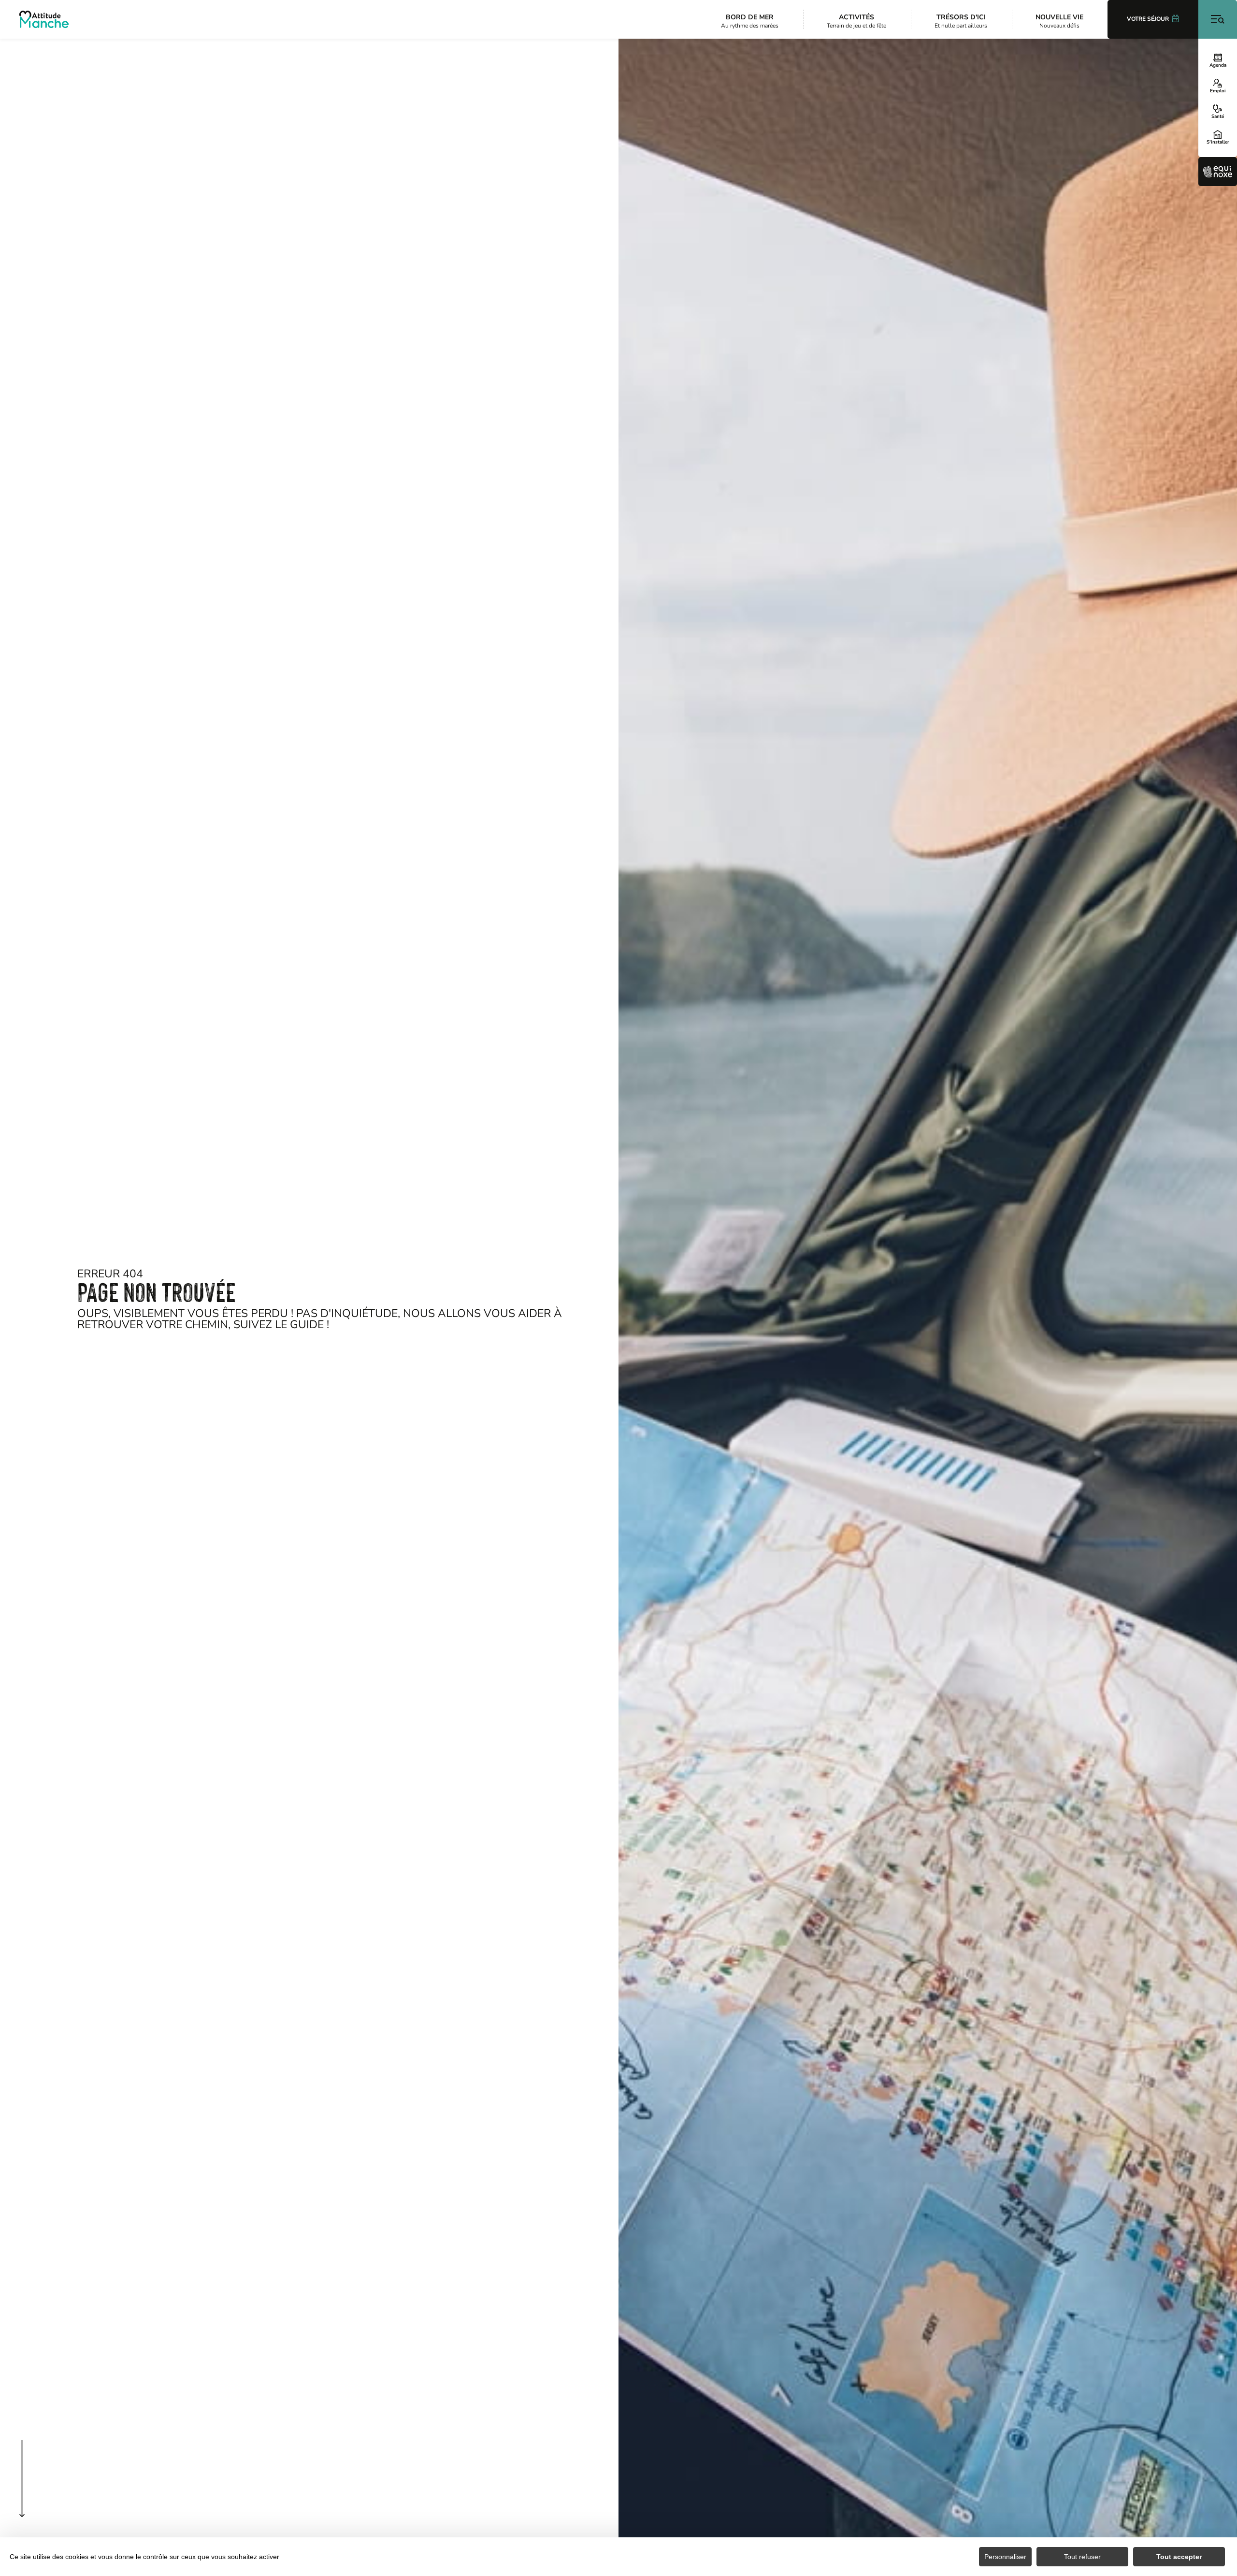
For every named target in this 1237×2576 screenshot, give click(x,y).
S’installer (1218, 142)
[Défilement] (22, 2498)
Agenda (1218, 65)
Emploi (1218, 90)
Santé (1218, 116)
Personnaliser (1005, 2557)
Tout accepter (1179, 2557)
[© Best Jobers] (928, 1307)
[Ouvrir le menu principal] (1218, 19)
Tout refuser (1082, 2557)
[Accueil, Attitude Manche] (44, 19)
